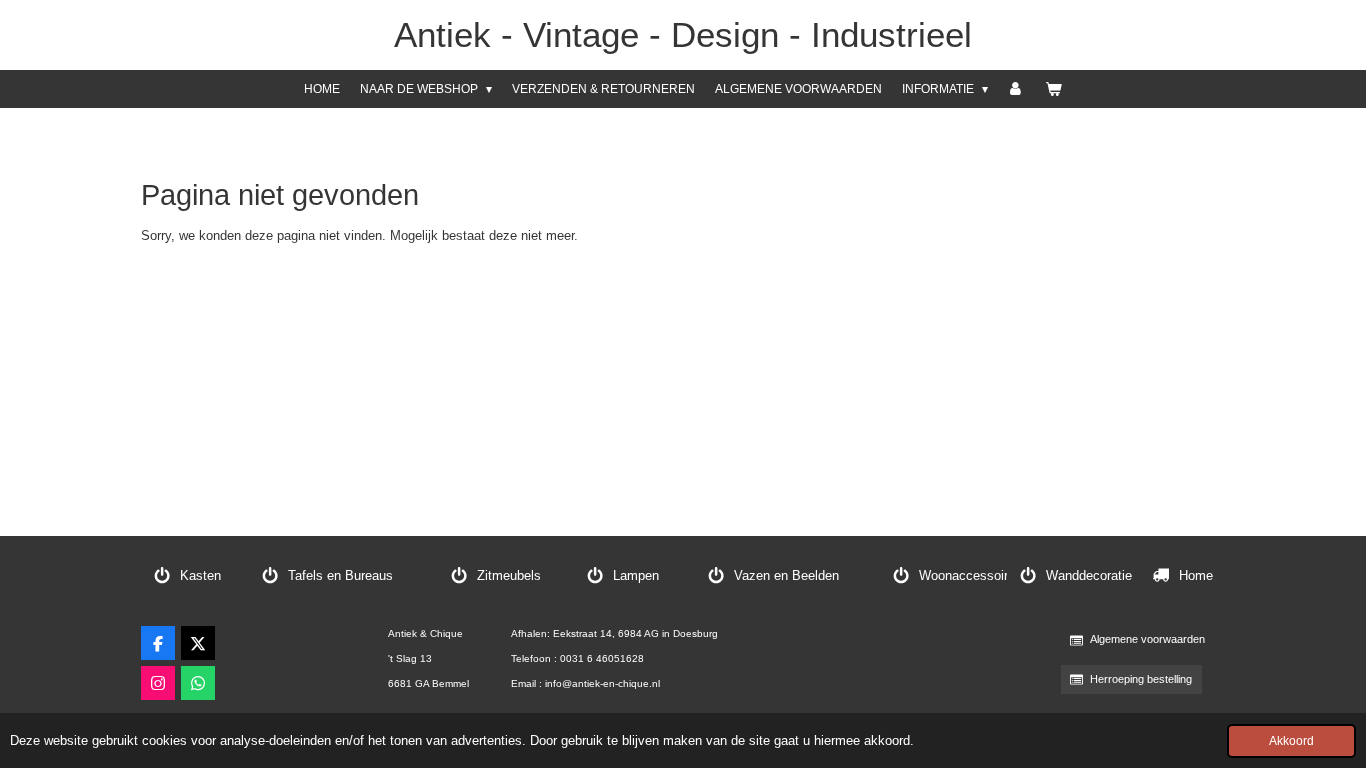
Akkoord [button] (1291, 740)
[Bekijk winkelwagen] (1053, 89)
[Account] (1016, 89)
